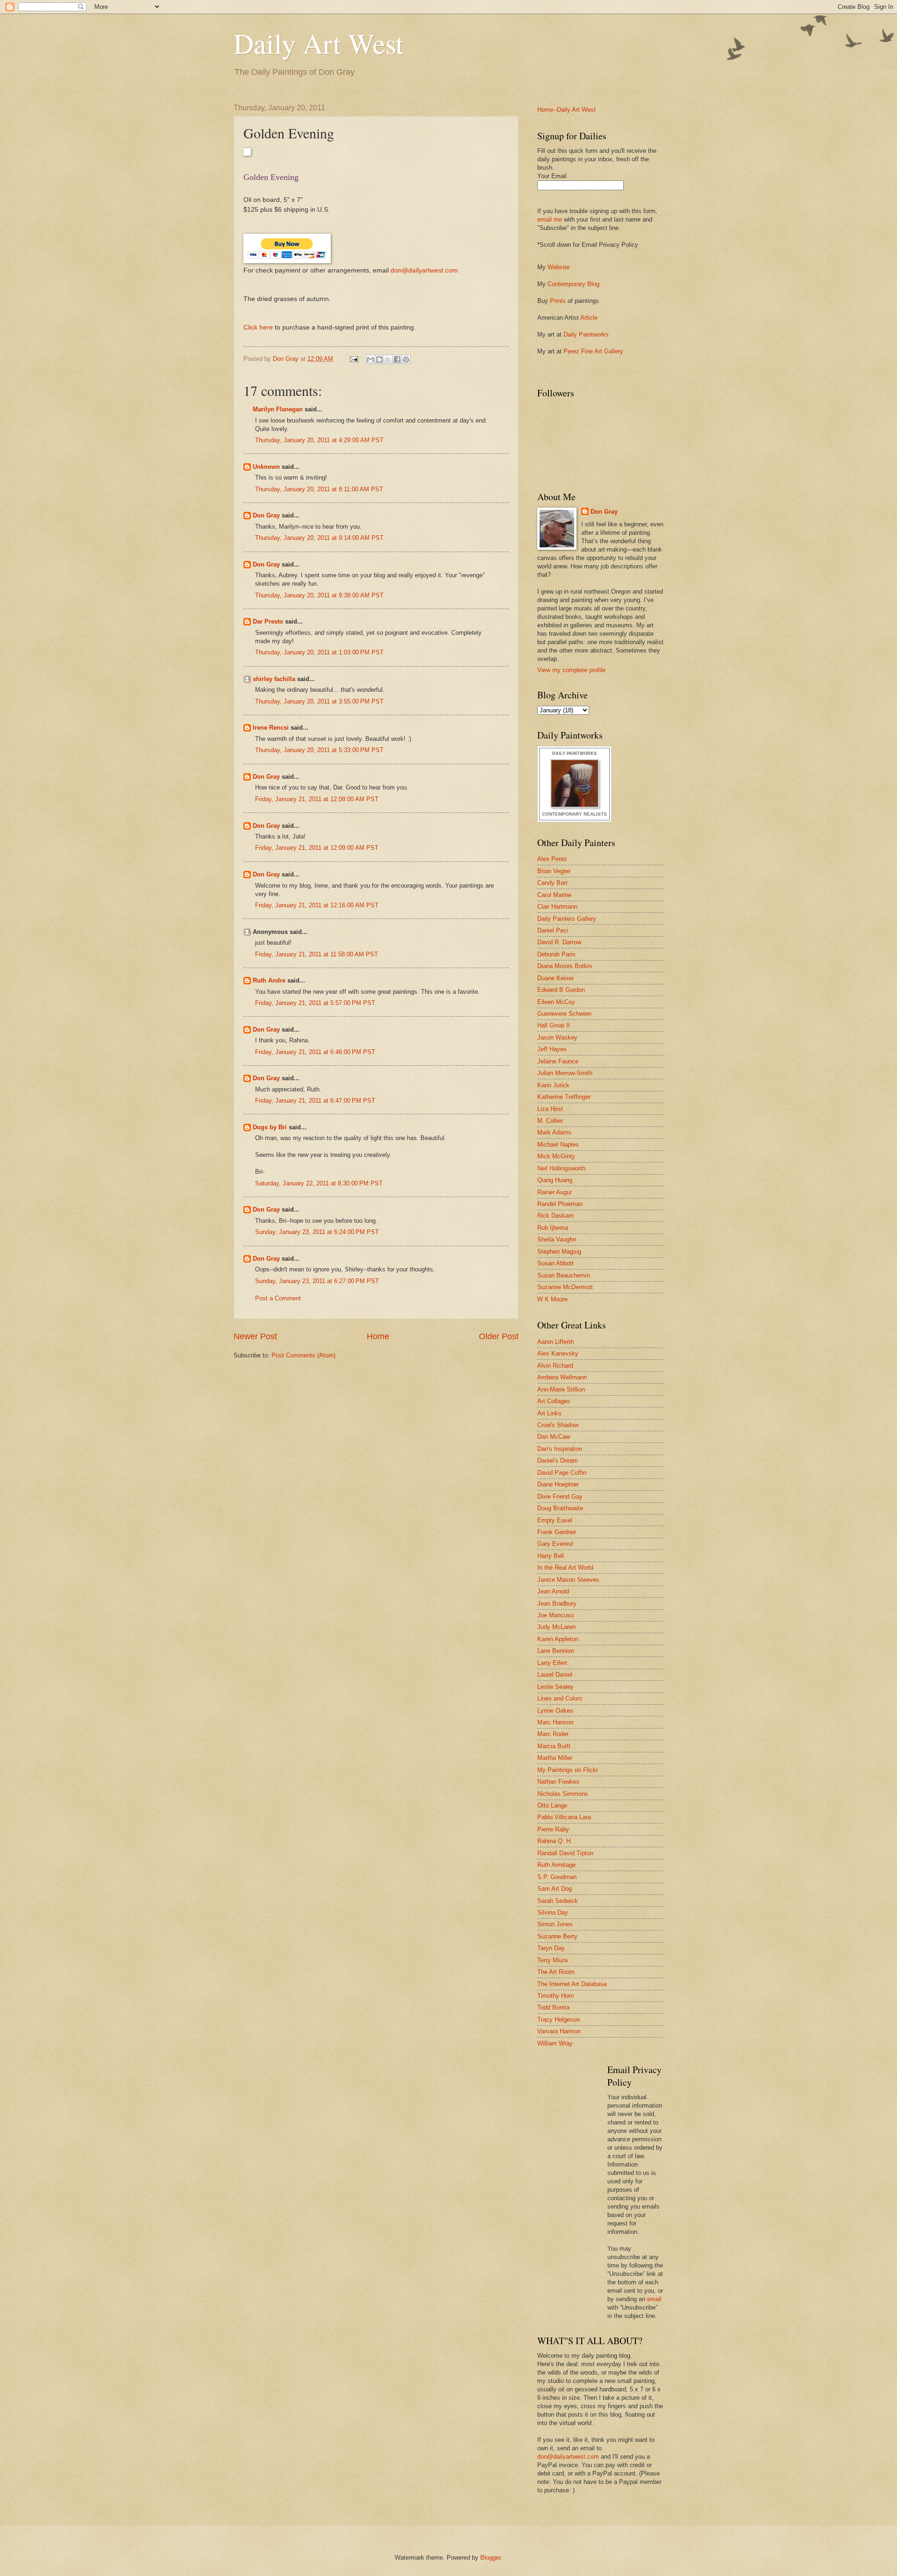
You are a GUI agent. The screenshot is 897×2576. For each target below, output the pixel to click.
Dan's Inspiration (560, 1449)
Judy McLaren (556, 1627)
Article (589, 318)
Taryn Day (551, 1948)
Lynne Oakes (555, 1711)
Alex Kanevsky (558, 1353)
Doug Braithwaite (560, 1508)
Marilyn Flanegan (278, 409)
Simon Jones (555, 1924)
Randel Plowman (560, 1204)
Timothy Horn (555, 1996)
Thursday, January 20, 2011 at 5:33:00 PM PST (319, 750)
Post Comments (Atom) (303, 1355)
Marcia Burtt (554, 1746)
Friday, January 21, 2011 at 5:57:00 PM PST (315, 1003)
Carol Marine (554, 895)
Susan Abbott (555, 1263)
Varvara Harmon (559, 2031)
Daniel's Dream (558, 1460)
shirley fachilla (274, 679)
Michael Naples (558, 1144)
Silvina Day (553, 1912)
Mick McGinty (556, 1156)
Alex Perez (552, 859)
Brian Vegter (554, 871)
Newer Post (255, 1336)
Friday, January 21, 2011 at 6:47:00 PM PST (315, 1101)
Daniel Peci (553, 930)
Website (559, 267)
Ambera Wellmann (562, 1377)
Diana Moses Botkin (565, 966)
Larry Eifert (552, 1663)
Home (378, 1336)
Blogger (490, 2558)
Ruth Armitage (556, 1865)
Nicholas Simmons (563, 1794)
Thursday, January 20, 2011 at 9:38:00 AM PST (319, 595)
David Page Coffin (562, 1473)
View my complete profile (571, 670)
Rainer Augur (555, 1192)
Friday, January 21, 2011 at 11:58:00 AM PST (317, 954)
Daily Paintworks (586, 334)
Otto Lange (552, 1805)
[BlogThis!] (379, 359)
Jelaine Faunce (558, 1061)
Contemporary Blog (573, 284)
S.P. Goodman (557, 1877)
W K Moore (552, 1299)
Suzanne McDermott (565, 1287)
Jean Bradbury (557, 1604)
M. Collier (550, 1121)
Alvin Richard (555, 1366)
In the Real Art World (565, 1568)
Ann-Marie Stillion (561, 1389)
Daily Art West (319, 43)
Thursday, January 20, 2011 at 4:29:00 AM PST (319, 440)
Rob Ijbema (553, 1228)
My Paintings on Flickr (568, 1770)
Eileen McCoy (556, 1002)
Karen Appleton (558, 1639)
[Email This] (370, 359)
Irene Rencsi (271, 728)
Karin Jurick (553, 1085)
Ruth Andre (269, 980)
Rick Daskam (555, 1216)
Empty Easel (555, 1520)
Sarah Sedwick (558, 1901)
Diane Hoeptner (558, 1484)
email (654, 2299)
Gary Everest (555, 1544)
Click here (258, 327)
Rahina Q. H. (555, 1841)
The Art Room (556, 1972)
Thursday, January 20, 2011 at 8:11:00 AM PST (319, 489)
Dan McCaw (554, 1437)
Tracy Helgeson (559, 2020)
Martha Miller (555, 1758)
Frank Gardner (557, 1532)
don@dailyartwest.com (424, 270)
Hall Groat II (554, 1025)
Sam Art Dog (555, 1889)
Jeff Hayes (552, 1049)
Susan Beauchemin (564, 1275)
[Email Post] (354, 359)
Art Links (549, 1413)
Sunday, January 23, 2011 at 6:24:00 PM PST (317, 1232)
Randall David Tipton (565, 1853)
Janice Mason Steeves (568, 1580)
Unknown (266, 467)
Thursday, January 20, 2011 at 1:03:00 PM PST (319, 652)
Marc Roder (553, 1734)
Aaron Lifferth (555, 1342)
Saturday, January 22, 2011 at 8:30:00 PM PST (319, 1183)
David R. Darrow (559, 942)
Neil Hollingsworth (561, 1168)
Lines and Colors (560, 1698)
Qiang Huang (555, 1180)
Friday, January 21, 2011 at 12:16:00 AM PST (317, 905)
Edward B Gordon (561, 990)
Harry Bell (551, 1556)
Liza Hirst (550, 1109)
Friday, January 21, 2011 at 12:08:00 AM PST (317, 799)
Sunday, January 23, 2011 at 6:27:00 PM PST (317, 1281)
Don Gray (266, 515)
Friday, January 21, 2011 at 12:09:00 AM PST (317, 848)
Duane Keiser (555, 978)
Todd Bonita (553, 2007)
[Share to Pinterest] (406, 359)
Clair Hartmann (557, 907)
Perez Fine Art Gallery (593, 351)
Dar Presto (268, 621)
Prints (558, 301)
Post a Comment (278, 1298)
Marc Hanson (555, 1722)
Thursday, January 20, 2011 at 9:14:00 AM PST (319, 538)
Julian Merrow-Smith (565, 1073)
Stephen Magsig (559, 1252)
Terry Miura (552, 1960)
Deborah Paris (556, 954)
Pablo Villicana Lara (564, 1817)
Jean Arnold (553, 1591)
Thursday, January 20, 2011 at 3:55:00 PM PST (319, 701)
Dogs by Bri (270, 1127)
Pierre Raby (553, 1829)
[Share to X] (388, 359)
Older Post (499, 1336)
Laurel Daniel (555, 1675)
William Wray (555, 2043)
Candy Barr (552, 883)
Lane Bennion (556, 1651)
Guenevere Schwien (564, 1014)
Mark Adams (554, 1132)
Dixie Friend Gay (560, 1496)
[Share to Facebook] (397, 359)
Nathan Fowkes (558, 1782)
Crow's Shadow (558, 1425)
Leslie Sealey (555, 1687)
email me (550, 219)
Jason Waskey (557, 1037)
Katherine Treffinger (564, 1097)
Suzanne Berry (557, 1936)
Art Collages (554, 1401)
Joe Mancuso (555, 1615)
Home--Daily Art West (566, 110)
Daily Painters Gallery (567, 919)
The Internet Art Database (572, 1984)
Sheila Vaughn (557, 1239)
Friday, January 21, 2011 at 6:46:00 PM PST (315, 1052)
